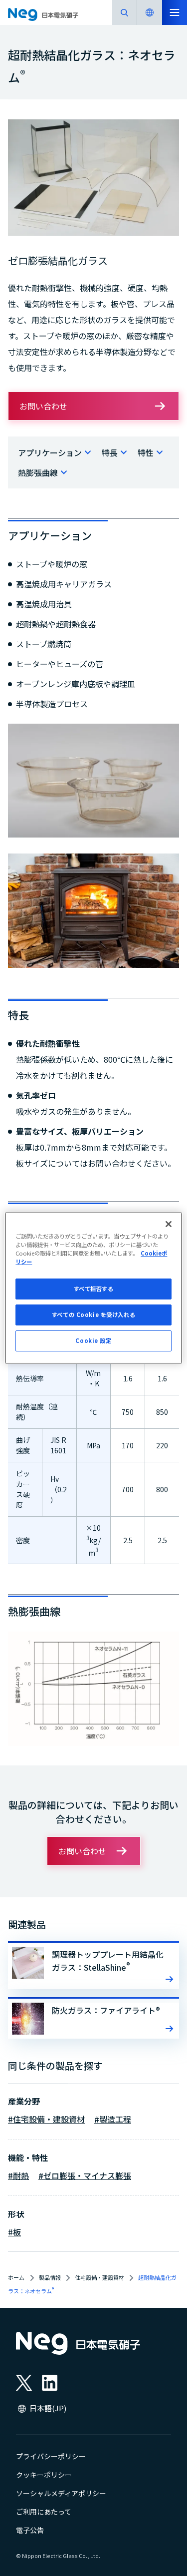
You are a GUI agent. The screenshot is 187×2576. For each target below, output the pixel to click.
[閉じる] (169, 1224)
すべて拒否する (94, 1288)
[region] (93, 1288)
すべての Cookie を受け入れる (93, 1314)
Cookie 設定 (93, 1340)
